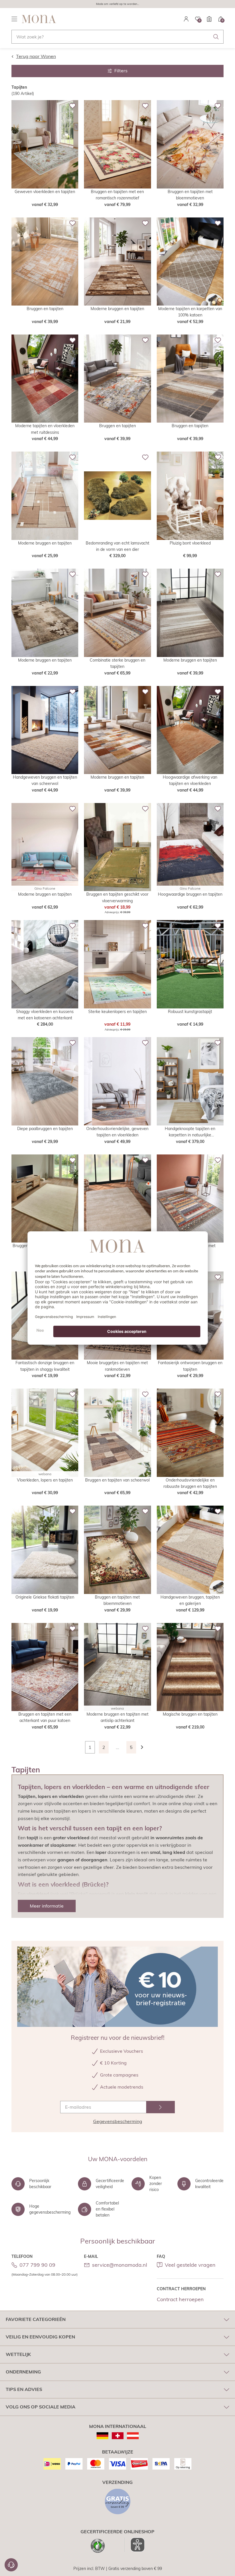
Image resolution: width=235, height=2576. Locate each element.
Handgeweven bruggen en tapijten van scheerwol (45, 780)
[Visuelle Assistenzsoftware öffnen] (135, 2545)
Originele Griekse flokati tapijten (45, 1597)
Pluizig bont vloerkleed (190, 543)
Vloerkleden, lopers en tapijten (45, 1480)
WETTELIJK (18, 2354)
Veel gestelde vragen (190, 2265)
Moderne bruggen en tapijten (117, 309)
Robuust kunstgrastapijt (190, 1012)
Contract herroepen (180, 2299)
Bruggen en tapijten (45, 309)
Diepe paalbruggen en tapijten (45, 1129)
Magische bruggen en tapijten (190, 1714)
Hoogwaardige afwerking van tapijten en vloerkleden (190, 780)
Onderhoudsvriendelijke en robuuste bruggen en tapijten (190, 1483)
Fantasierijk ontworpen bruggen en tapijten (190, 1366)
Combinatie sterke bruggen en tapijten (117, 663)
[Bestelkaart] (209, 19)
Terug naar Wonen (36, 56)
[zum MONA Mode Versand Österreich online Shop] (133, 2436)
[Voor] (145, 1747)
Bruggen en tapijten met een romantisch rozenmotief (117, 195)
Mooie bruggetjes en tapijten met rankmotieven (117, 1366)
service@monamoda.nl (120, 2265)
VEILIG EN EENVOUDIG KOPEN (40, 2337)
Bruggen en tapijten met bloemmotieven (190, 195)
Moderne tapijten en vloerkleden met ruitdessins (45, 429)
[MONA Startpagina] (39, 19)
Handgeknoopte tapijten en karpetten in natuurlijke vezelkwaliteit (190, 1132)
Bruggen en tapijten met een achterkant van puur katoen (45, 1717)
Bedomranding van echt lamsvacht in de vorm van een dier (117, 546)
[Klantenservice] (11, 2565)
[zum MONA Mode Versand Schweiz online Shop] (118, 2436)
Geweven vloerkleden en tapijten (45, 192)
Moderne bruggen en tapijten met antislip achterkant (117, 1717)
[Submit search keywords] (216, 37)
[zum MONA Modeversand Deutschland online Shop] (102, 2436)
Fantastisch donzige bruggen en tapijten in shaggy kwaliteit (45, 1366)
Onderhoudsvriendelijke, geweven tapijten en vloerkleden (117, 1132)
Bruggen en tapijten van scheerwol (117, 1480)
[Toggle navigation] (14, 19)
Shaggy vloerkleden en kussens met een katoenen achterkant (45, 1015)
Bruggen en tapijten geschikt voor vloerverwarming (117, 897)
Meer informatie (47, 1906)
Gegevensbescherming (118, 2121)
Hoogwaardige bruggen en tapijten (190, 894)
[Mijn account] (186, 19)
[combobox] (117, 37)
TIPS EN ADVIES (24, 2389)
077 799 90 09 (37, 2265)
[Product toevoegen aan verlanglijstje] (73, 106)
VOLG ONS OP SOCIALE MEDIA (41, 2407)
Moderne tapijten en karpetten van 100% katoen (190, 312)
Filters (121, 71)
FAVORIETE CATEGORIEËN (36, 2319)
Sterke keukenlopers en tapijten (117, 1012)
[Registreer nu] (160, 2107)
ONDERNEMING (23, 2372)
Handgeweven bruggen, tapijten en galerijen (190, 1600)
